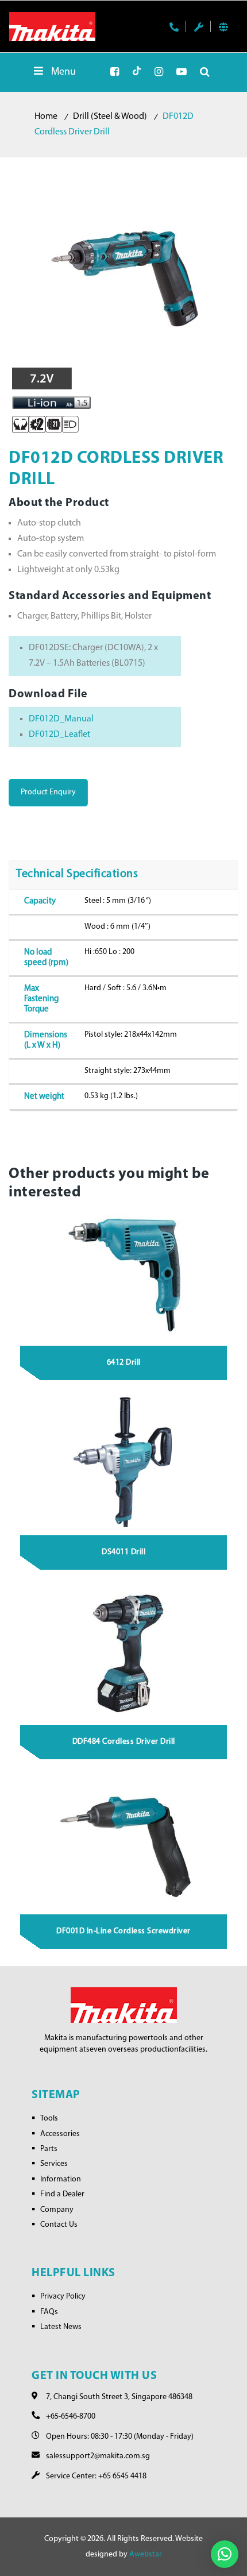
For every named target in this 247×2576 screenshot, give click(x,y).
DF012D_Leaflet (59, 735)
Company (57, 2210)
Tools (49, 2119)
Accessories (60, 2134)
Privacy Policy (63, 2297)
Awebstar (146, 2554)
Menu (63, 72)
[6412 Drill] (124, 1273)
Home (46, 117)
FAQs (49, 2312)
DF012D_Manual (61, 719)
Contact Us (59, 2225)
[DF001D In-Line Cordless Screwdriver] (124, 1841)
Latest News (61, 2327)
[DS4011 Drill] (124, 1462)
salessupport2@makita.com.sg (98, 2456)
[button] (225, 2554)
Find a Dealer (62, 2194)
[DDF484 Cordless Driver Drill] (124, 1652)
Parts (49, 2149)
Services (54, 2164)
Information (61, 2179)
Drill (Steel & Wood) (110, 117)
